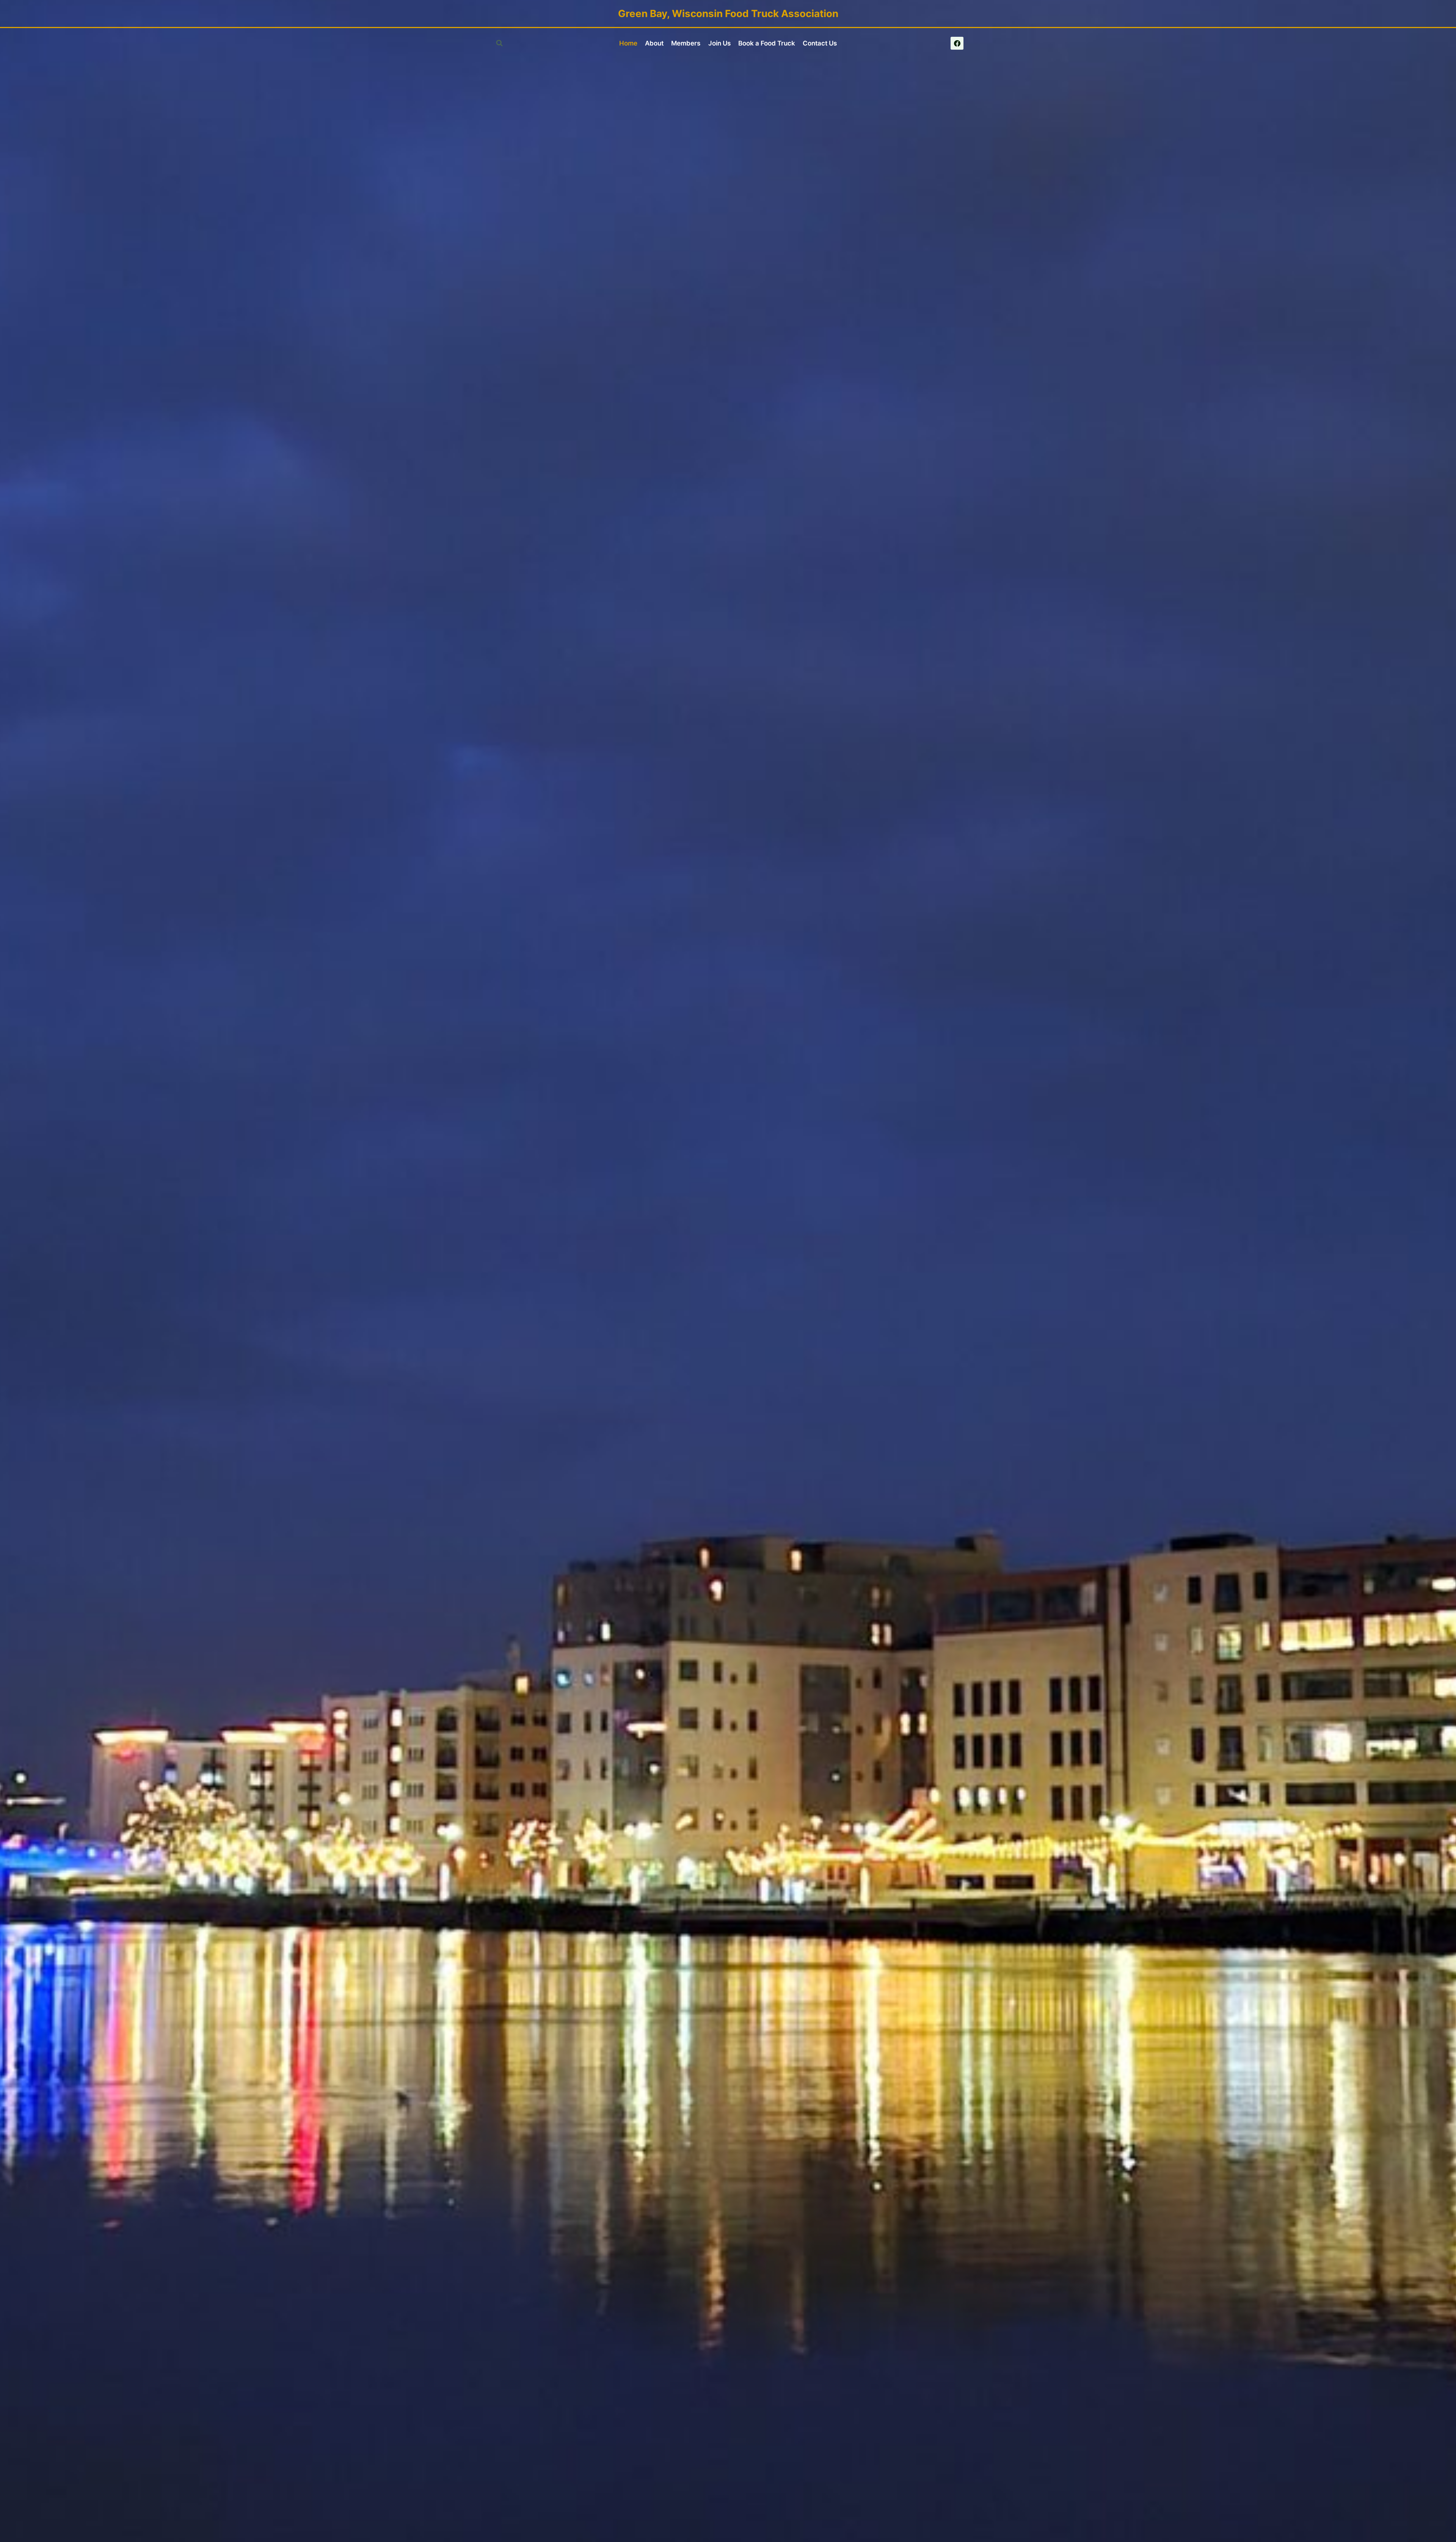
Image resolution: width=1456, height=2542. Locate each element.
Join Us (719, 43)
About (654, 43)
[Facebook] (957, 43)
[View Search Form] (499, 43)
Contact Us (820, 43)
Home (628, 43)
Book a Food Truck (767, 43)
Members (686, 43)
